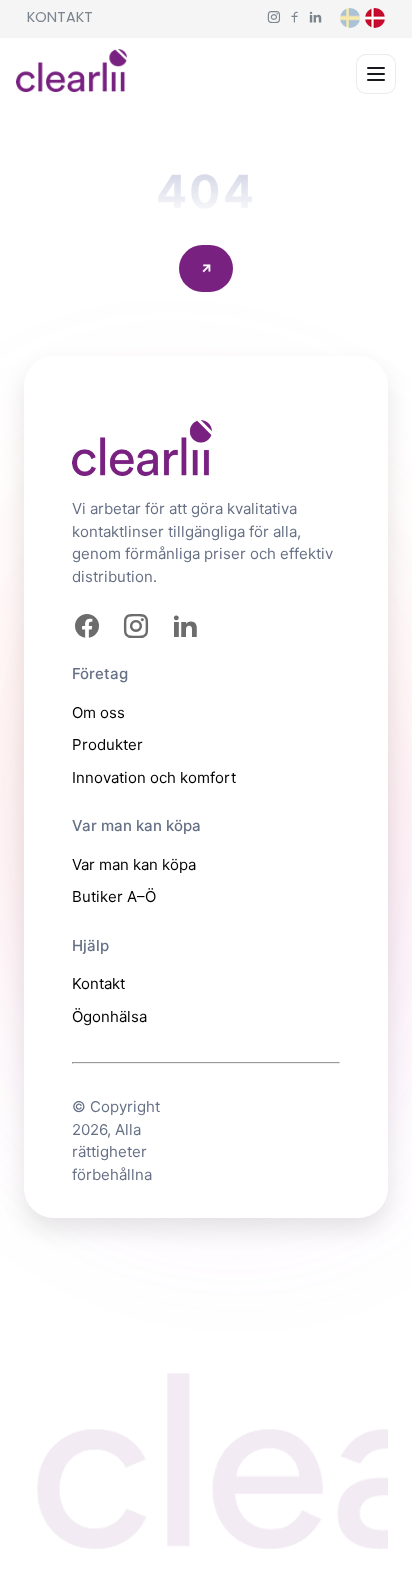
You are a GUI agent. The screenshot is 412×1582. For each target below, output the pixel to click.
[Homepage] (71, 74)
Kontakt (60, 17)
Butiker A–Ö (114, 896)
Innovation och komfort (154, 777)
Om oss (98, 712)
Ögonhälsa (109, 1016)
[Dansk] (375, 18)
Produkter (107, 744)
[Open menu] (376, 74)
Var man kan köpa (134, 864)
